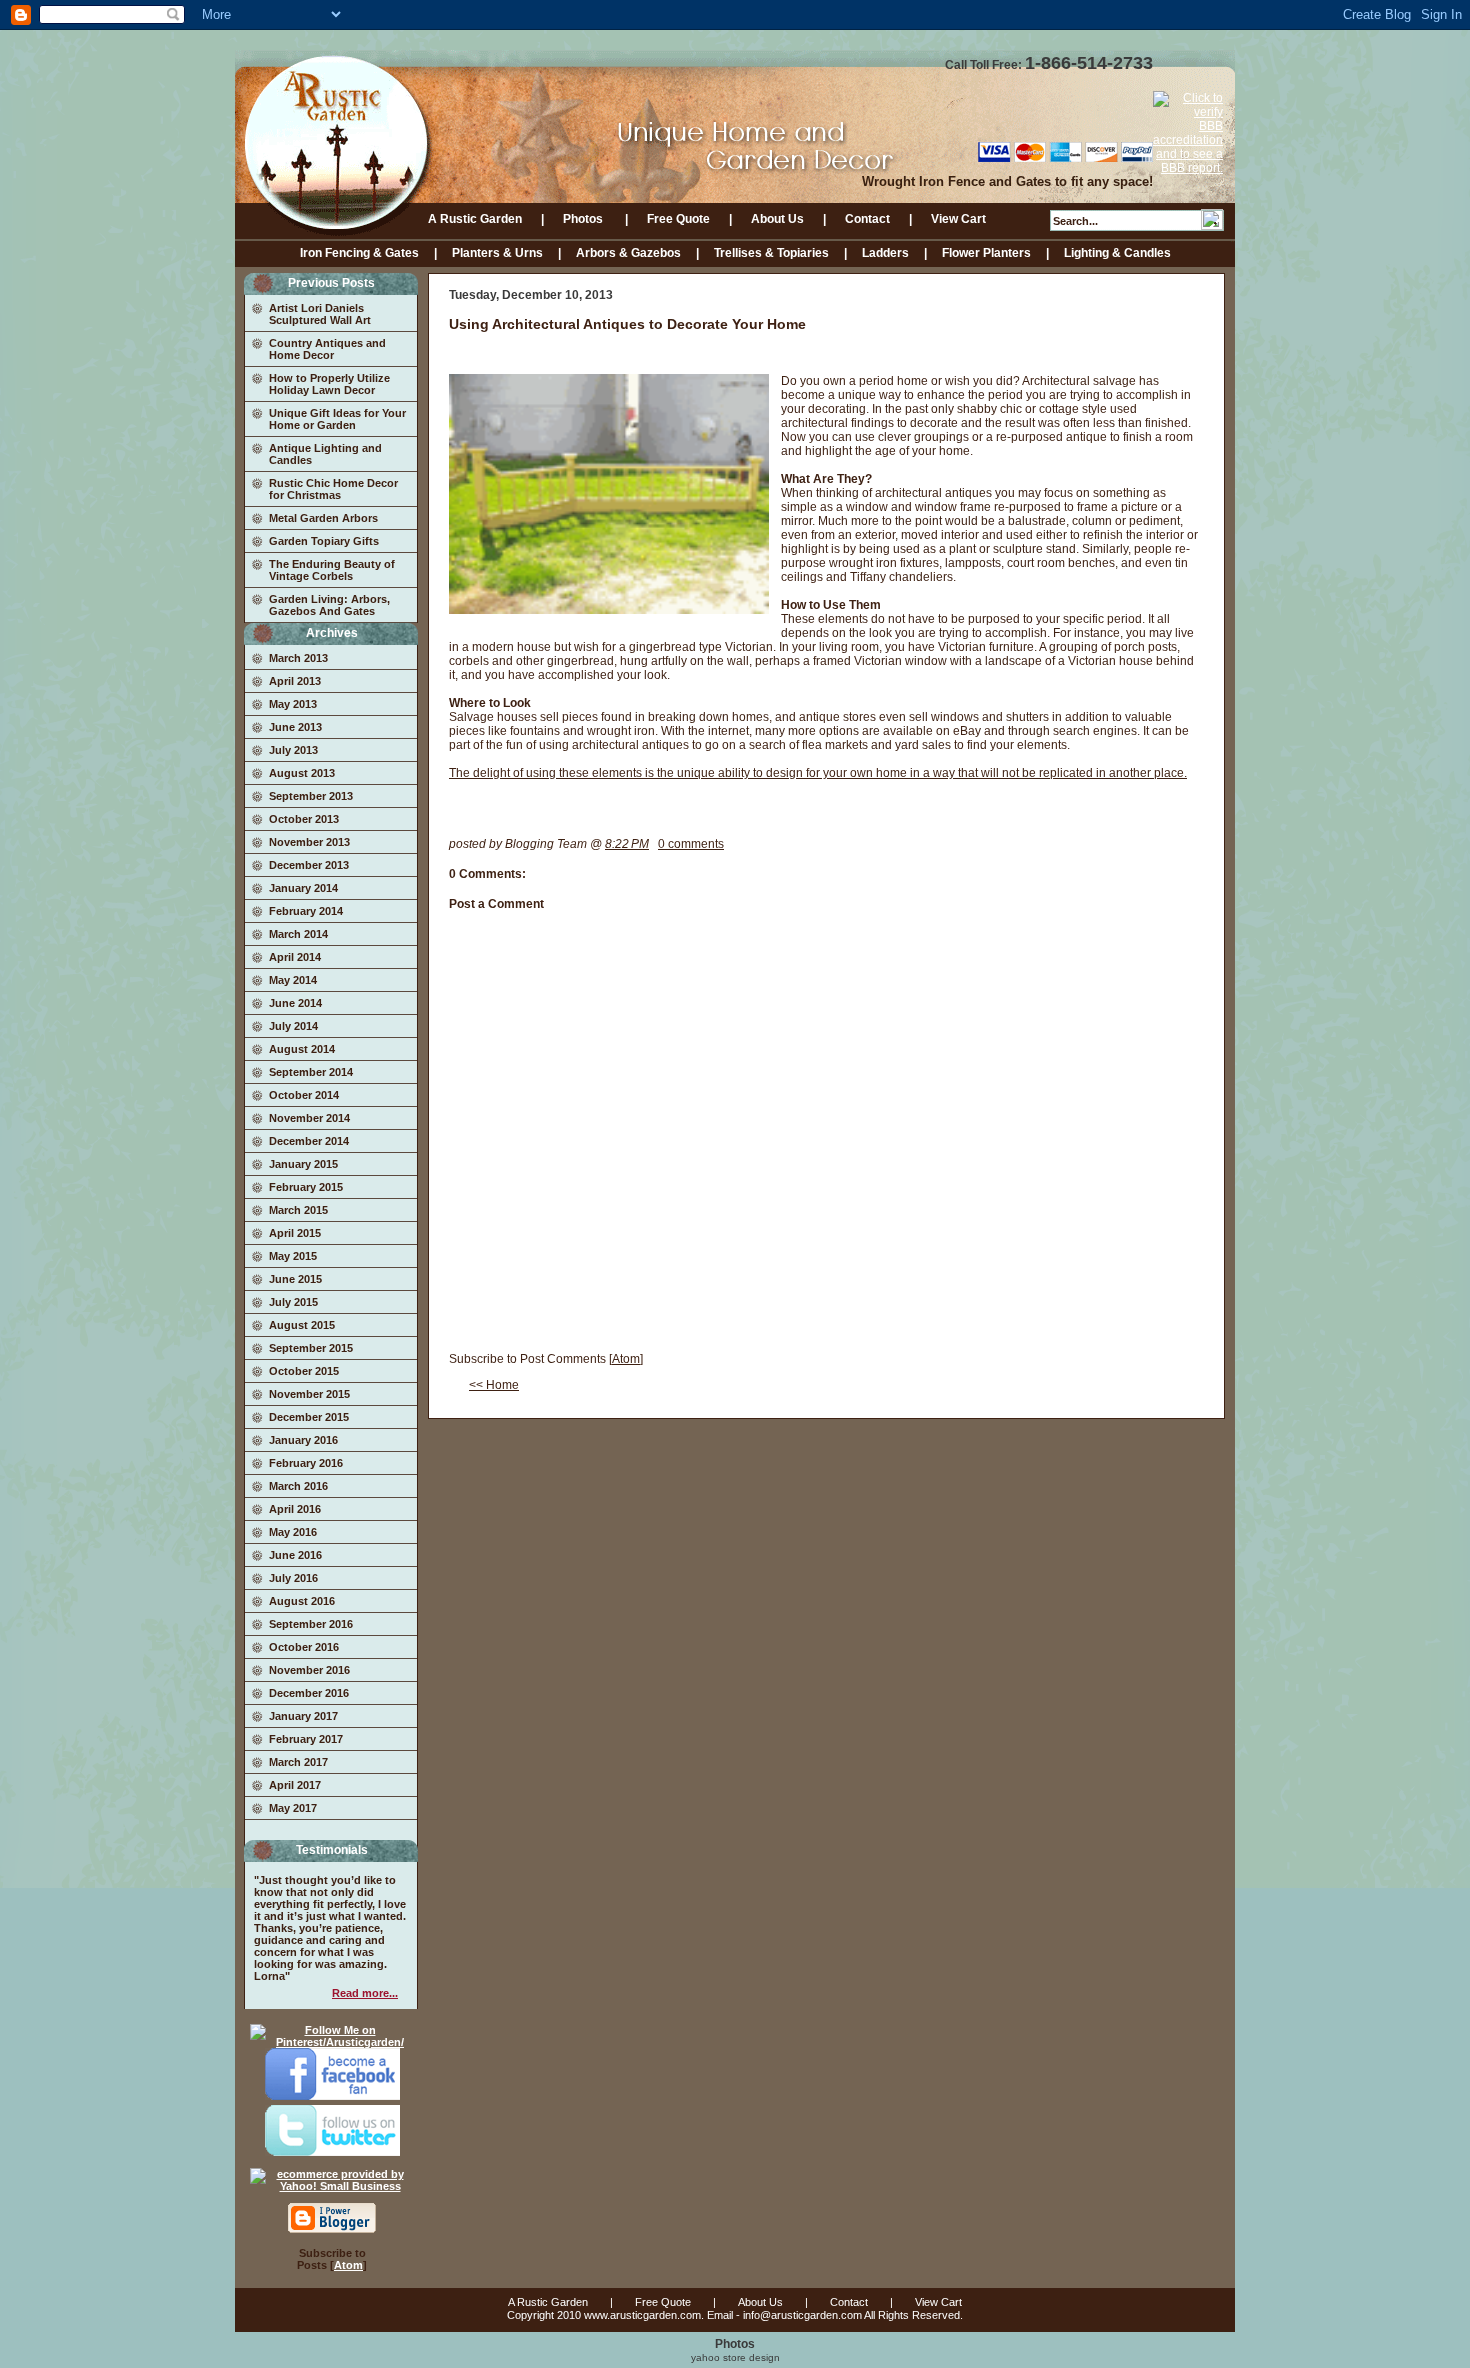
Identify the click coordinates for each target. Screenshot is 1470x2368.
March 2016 (298, 1486)
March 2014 (298, 934)
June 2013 (295, 727)
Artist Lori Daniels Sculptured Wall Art (320, 314)
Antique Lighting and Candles (325, 454)
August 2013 (302, 773)
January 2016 (303, 1440)
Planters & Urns (497, 253)
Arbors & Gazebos (628, 253)
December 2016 (309, 1693)
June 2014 (295, 1003)
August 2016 (302, 1601)
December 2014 (309, 1141)
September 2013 (311, 796)
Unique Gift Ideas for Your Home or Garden (337, 419)
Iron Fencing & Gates (359, 253)
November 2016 (309, 1670)
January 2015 (303, 1164)
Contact (867, 219)
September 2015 (311, 1348)
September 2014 (311, 1072)
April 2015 (295, 1233)
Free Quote (678, 219)
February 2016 (306, 1463)
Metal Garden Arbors (323, 518)
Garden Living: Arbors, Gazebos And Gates (329, 605)
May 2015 (293, 1256)
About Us (777, 219)
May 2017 (293, 1808)
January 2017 (303, 1716)
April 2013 (295, 681)
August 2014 (302, 1049)
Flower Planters (986, 253)
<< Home (494, 1385)
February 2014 (306, 911)
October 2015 (304, 1371)
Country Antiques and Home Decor (327, 349)
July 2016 (293, 1578)
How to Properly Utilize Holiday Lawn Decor (329, 384)
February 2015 (306, 1187)
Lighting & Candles (1117, 253)
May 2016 (293, 1532)
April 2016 (295, 1509)
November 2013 (309, 842)
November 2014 (309, 1118)
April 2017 (295, 1785)
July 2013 (293, 750)
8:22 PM (627, 844)
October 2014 (304, 1095)
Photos (584, 219)
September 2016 (311, 1624)
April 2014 (295, 957)
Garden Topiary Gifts (324, 541)
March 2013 (298, 658)
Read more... (365, 1993)
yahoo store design (735, 2357)
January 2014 (303, 888)
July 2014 (293, 1026)
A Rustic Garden (475, 219)
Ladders (885, 253)
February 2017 (306, 1739)
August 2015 (302, 1325)
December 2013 (309, 865)
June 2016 (295, 1555)
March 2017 (298, 1762)
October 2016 (304, 1647)
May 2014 (293, 980)
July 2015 (293, 1302)
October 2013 (304, 819)
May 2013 (293, 704)
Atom (348, 2265)
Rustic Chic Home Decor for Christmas (333, 489)
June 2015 (295, 1279)
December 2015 (309, 1417)
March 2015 (298, 1210)
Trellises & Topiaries (771, 253)
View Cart (958, 219)
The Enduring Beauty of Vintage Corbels (332, 570)
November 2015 (309, 1394)
